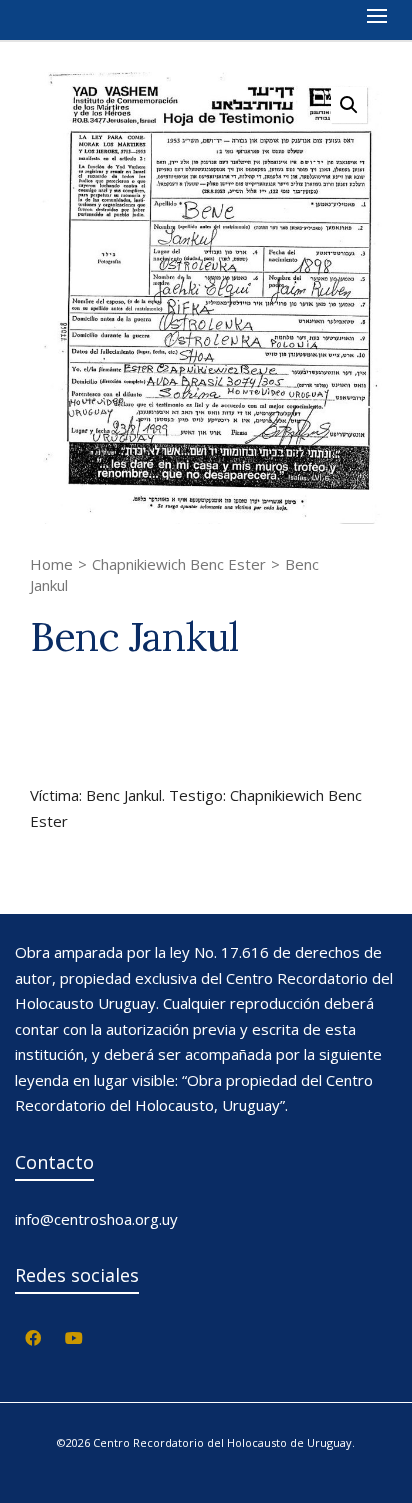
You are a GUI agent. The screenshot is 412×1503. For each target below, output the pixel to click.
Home (51, 564)
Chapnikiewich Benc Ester (179, 564)
